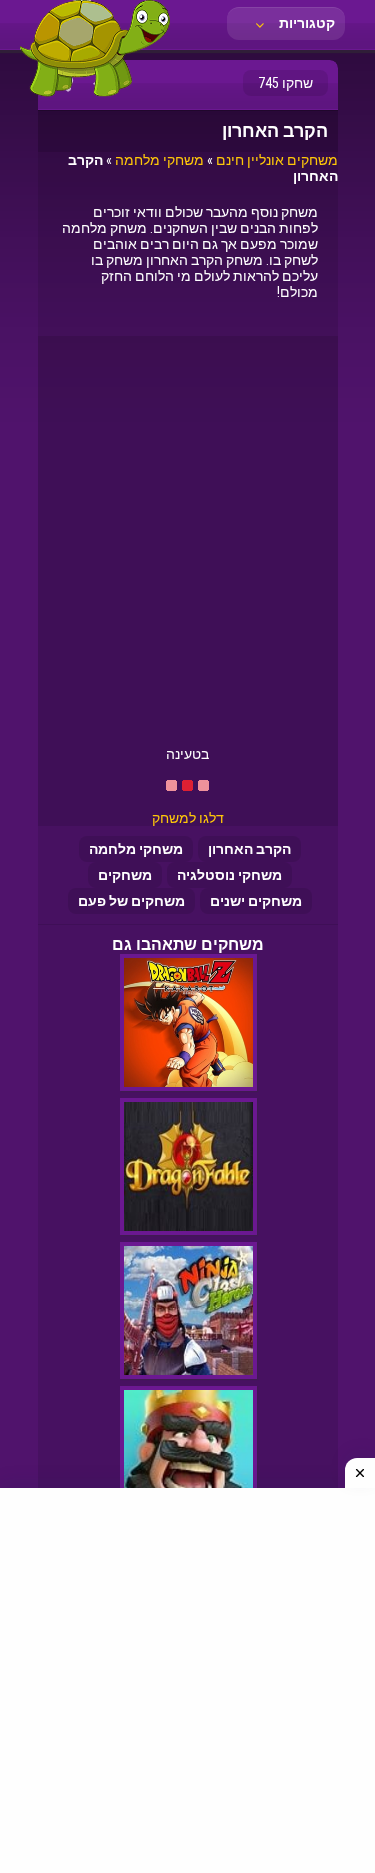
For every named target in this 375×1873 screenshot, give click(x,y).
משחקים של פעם (131, 901)
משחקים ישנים (256, 901)
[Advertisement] (187, 548)
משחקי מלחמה (159, 160)
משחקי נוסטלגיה (229, 875)
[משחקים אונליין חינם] (95, 95)
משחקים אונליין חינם (277, 160)
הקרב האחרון (249, 849)
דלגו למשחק (188, 818)
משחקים (125, 875)
